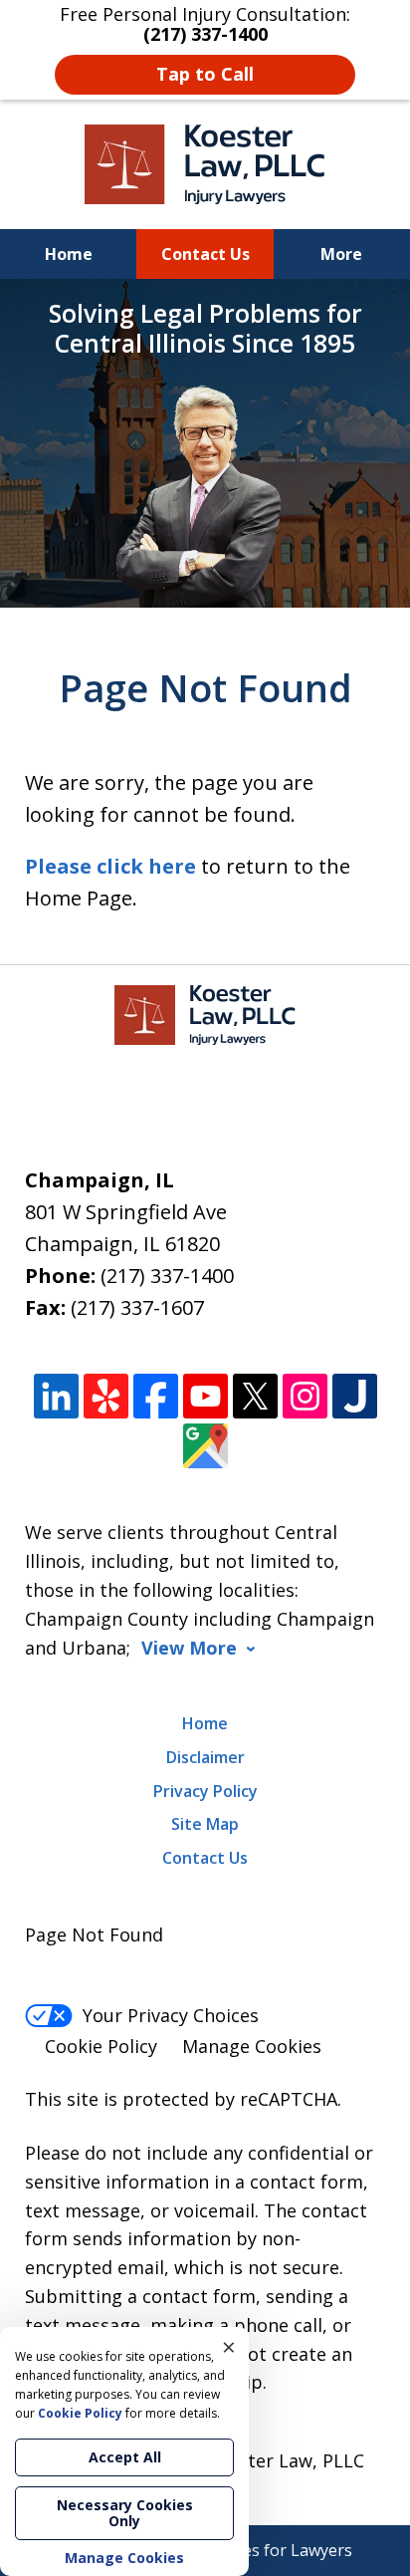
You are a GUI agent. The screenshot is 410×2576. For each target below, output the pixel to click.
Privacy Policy (205, 1791)
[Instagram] (305, 1396)
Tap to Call (205, 74)
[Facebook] (156, 1396)
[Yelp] (106, 1396)
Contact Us (205, 254)
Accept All (125, 2457)
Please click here (110, 866)
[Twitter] (255, 1396)
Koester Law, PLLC (286, 2460)
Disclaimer (205, 1757)
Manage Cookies (252, 2046)
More (341, 254)
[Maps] (205, 1446)
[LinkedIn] (56, 1396)
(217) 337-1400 (167, 1276)
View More (189, 1648)
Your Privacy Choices (171, 2015)
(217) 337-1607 (137, 1307)
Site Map (205, 1824)
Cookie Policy (101, 2046)
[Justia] (355, 1396)
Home (69, 254)
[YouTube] (205, 1396)
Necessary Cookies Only (125, 2513)
